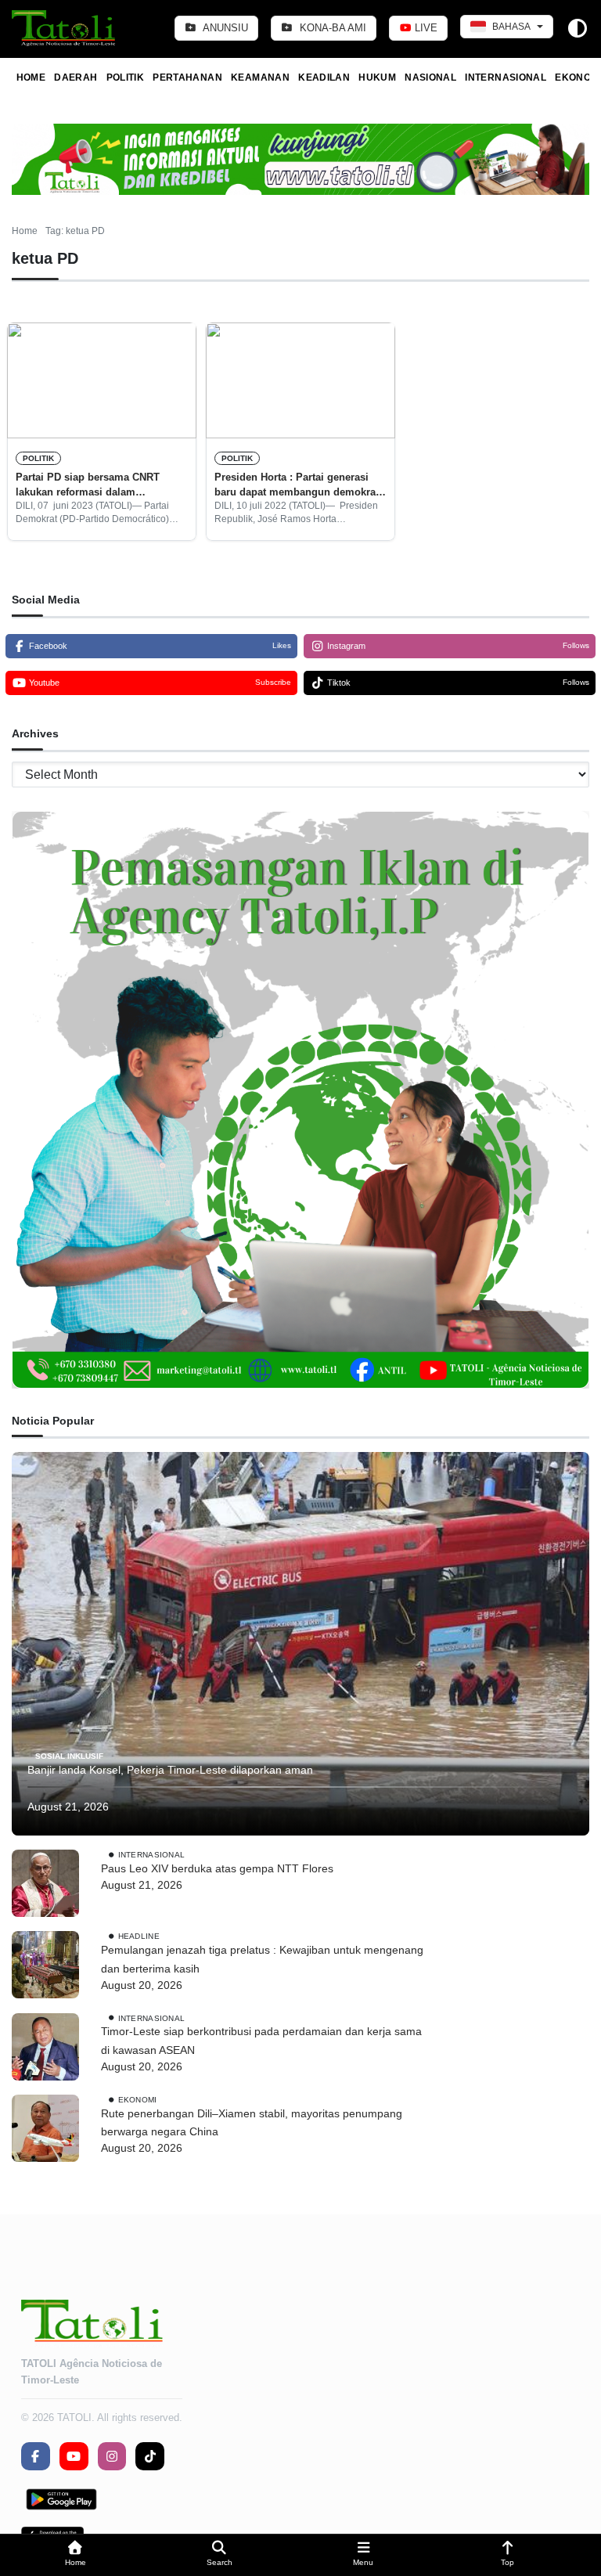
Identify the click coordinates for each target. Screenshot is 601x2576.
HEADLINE (139, 1936)
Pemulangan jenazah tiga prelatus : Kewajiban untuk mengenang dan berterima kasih (262, 1959)
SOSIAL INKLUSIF (69, 1756)
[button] (75, 2555)
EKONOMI (138, 2099)
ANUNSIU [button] (224, 28)
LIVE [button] (425, 28)
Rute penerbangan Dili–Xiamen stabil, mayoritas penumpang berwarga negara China (252, 2123)
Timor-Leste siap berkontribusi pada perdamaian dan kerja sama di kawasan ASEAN (261, 2041)
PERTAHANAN (187, 77)
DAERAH (76, 77)
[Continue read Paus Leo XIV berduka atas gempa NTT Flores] (45, 1883)
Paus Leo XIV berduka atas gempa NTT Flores (217, 1868)
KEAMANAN (260, 77)
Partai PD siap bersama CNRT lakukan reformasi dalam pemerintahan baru (88, 485)
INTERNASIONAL (506, 77)
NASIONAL (430, 77)
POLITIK (126, 77)
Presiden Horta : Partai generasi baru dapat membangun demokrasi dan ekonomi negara (299, 485)
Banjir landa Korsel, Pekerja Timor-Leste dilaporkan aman (170, 1770)
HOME (31, 77)
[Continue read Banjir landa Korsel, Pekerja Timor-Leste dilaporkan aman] (300, 1644)
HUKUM (377, 77)
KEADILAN (324, 77)
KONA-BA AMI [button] (331, 28)
